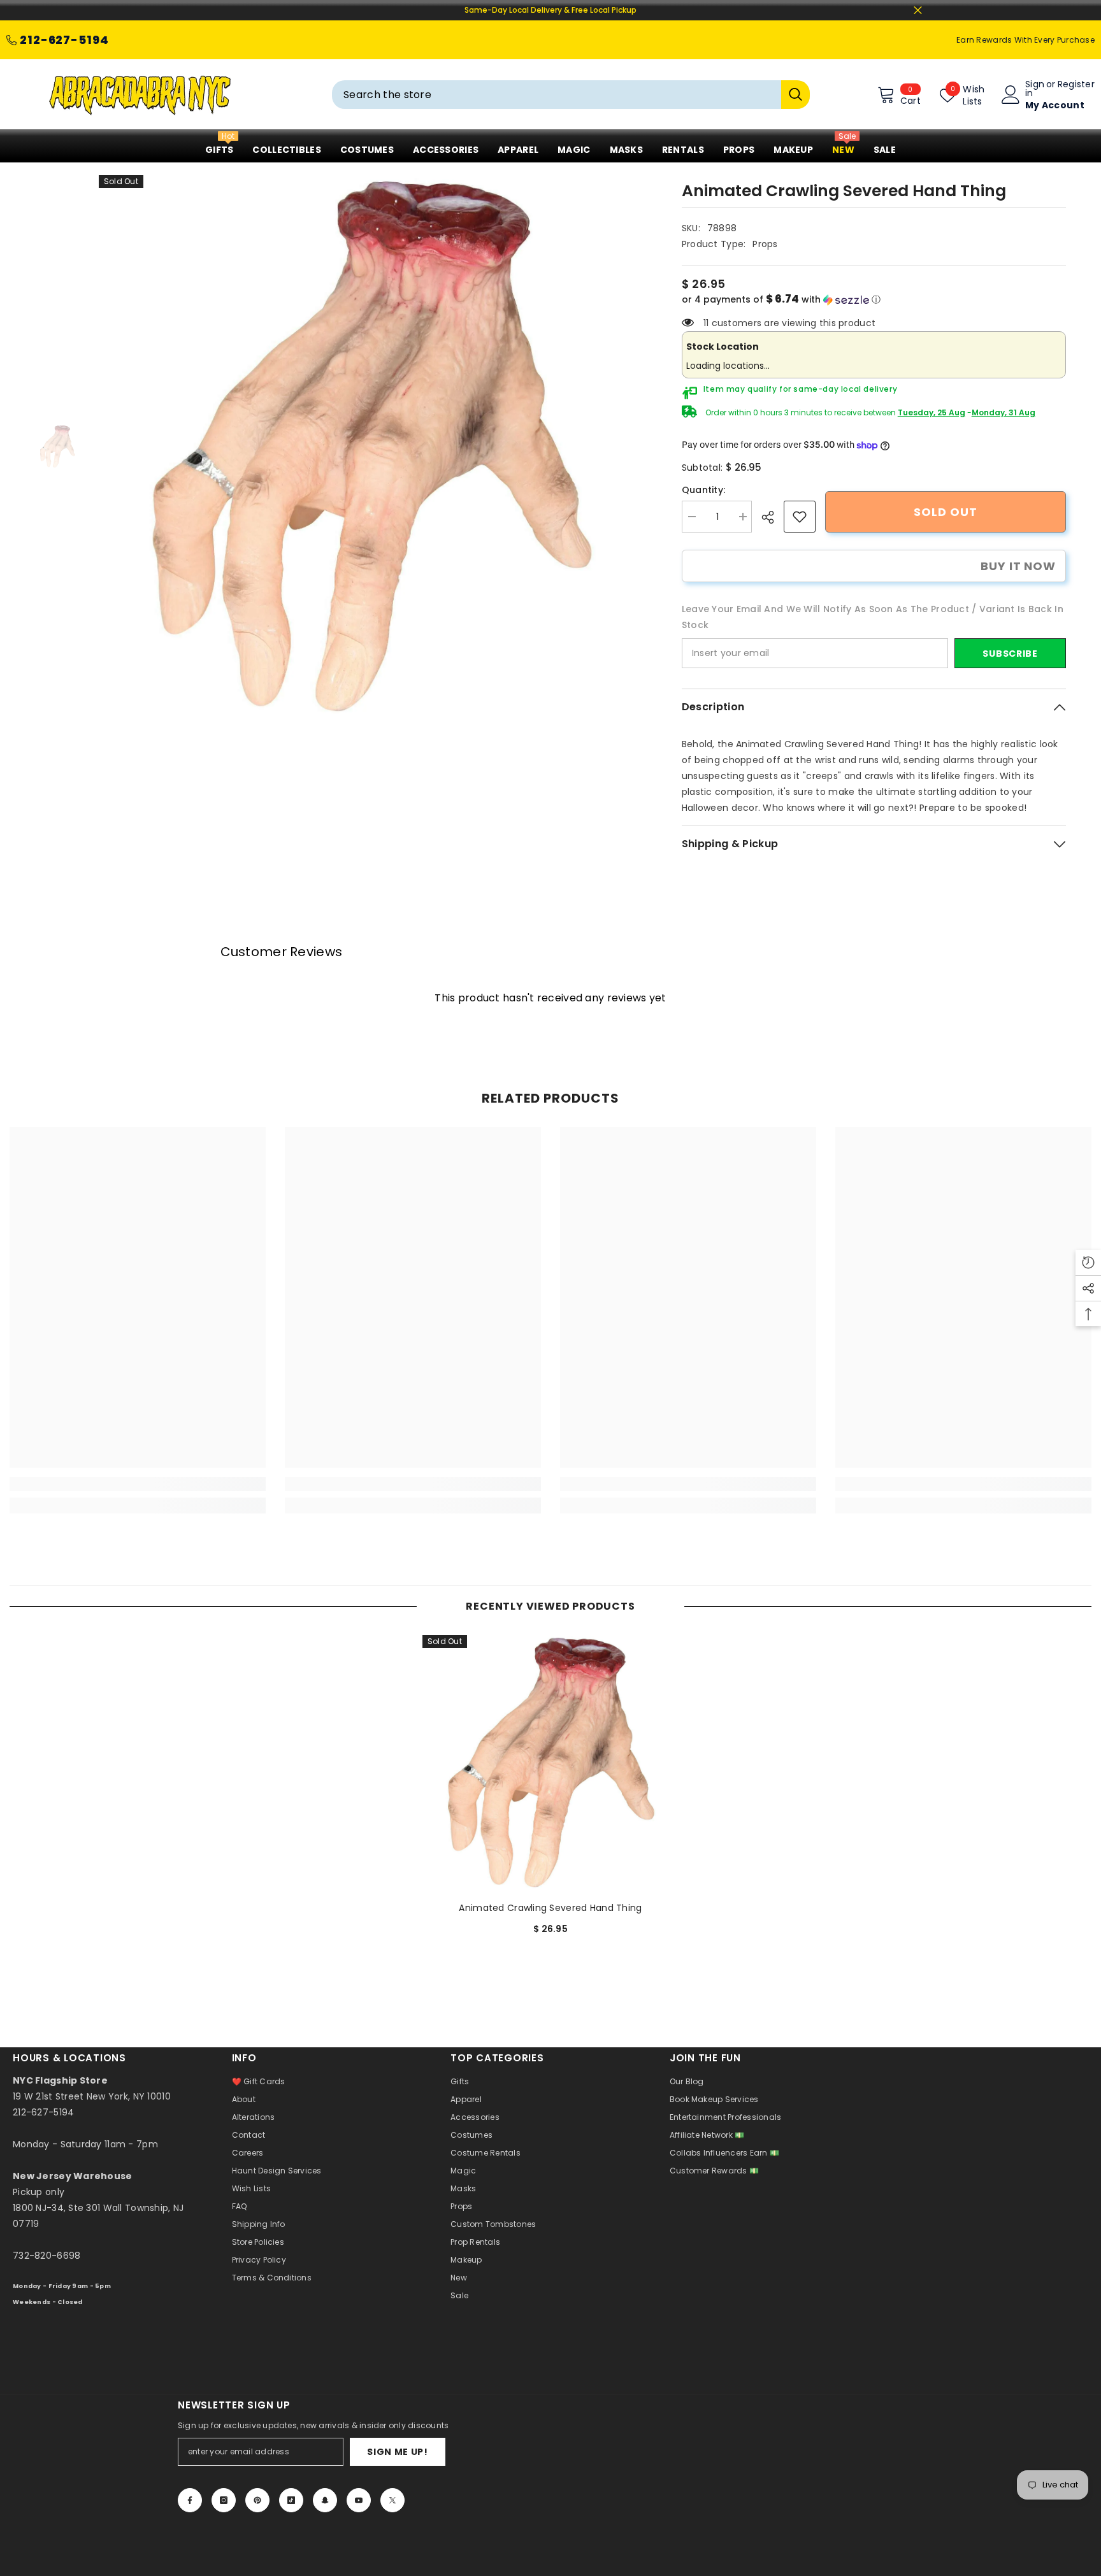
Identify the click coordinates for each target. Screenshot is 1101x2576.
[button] (874, 300)
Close (918, 11)
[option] (371, 447)
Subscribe (1010, 654)
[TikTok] (291, 2500)
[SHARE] (773, 517)
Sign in (1035, 89)
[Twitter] (392, 2500)
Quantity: (704, 490)
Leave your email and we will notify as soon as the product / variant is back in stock (873, 617)
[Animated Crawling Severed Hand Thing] (550, 1763)
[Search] (571, 95)
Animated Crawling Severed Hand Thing (550, 1908)
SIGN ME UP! (398, 2452)
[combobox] (557, 95)
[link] (800, 517)
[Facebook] (190, 2500)
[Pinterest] (257, 2500)
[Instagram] (224, 2500)
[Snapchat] (325, 2500)
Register (1076, 85)
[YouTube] (359, 2500)
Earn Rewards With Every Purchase (1025, 40)
